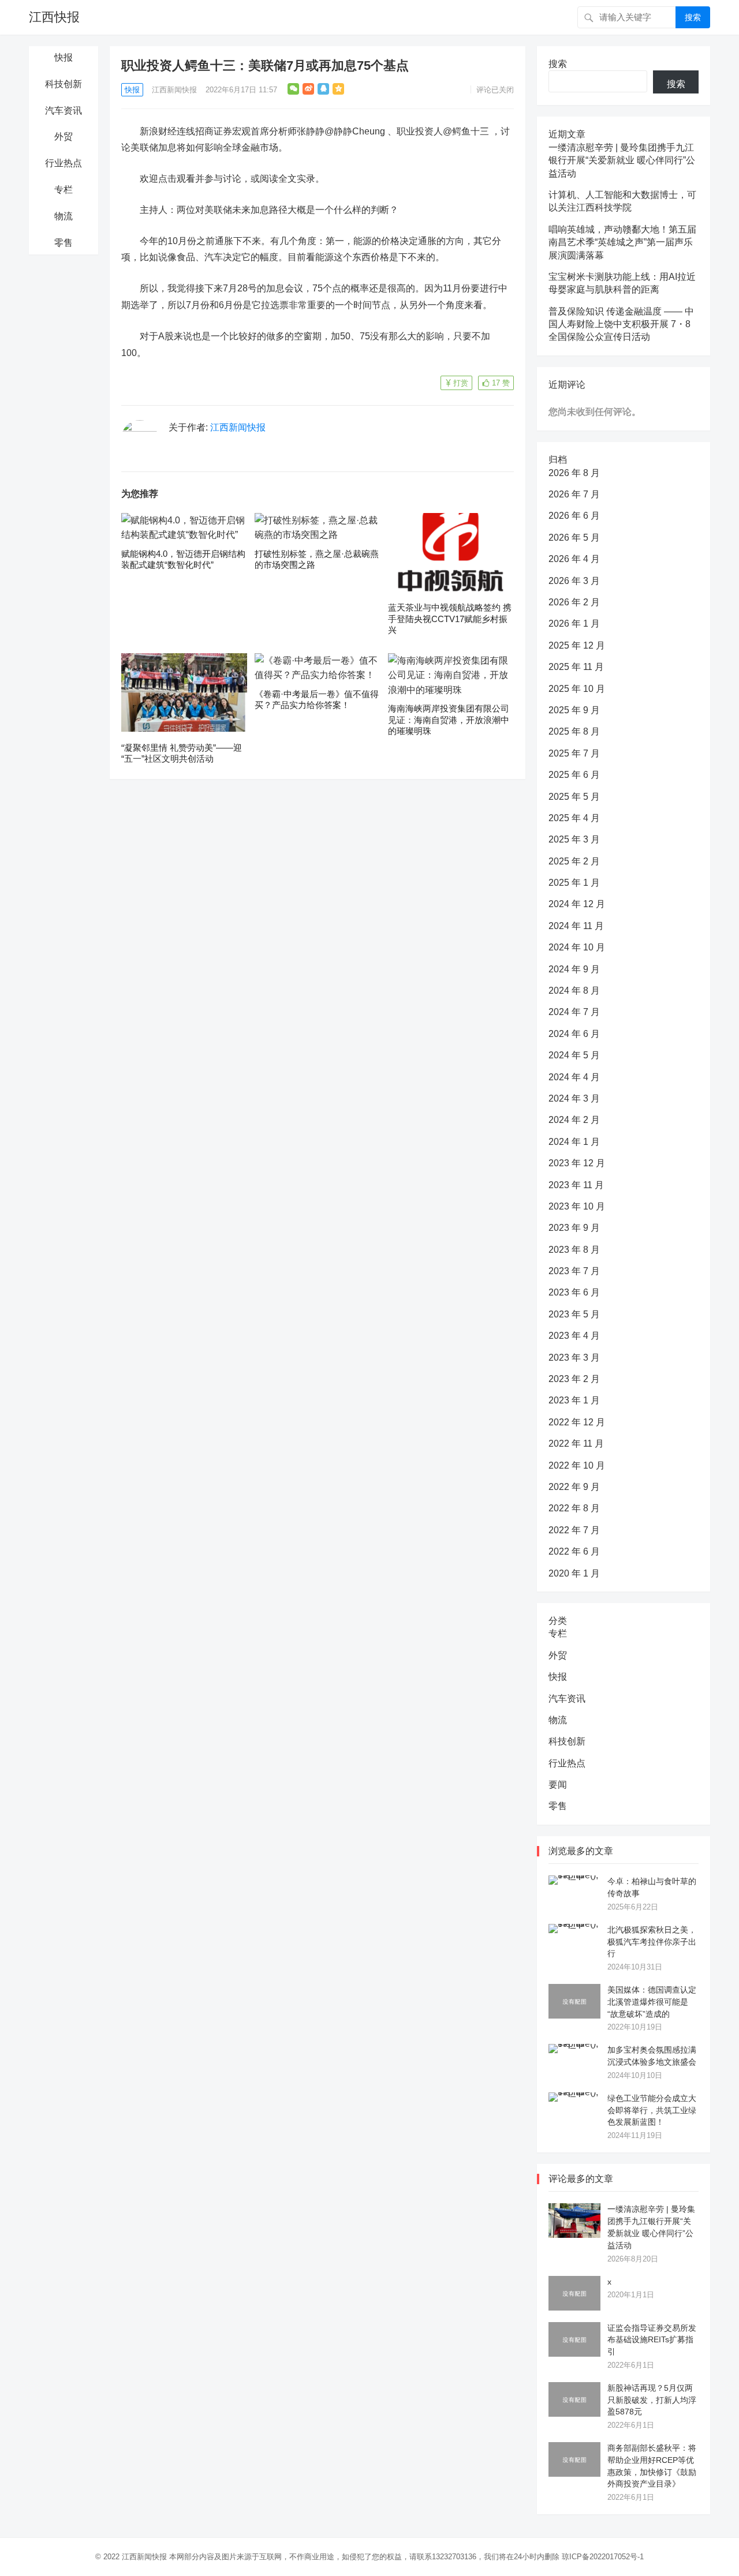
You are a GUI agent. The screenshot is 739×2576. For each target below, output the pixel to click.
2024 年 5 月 (574, 1055)
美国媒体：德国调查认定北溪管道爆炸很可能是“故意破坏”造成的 (652, 2002)
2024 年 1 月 (574, 1142)
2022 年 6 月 (574, 1551)
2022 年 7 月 (574, 1530)
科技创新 (64, 84)
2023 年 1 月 (574, 1400)
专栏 (64, 190)
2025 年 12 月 (577, 645)
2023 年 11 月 (576, 1185)
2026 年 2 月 (574, 602)
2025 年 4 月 (574, 818)
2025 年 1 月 (574, 883)
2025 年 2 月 (574, 861)
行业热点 (64, 163)
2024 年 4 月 (574, 1077)
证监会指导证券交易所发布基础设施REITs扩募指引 (652, 2340)
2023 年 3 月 (574, 1358)
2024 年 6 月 (574, 1034)
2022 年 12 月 (577, 1422)
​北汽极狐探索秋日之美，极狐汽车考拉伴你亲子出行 (652, 1942)
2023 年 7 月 (574, 1271)
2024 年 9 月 (574, 969)
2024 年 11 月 (576, 926)
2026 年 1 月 (574, 624)
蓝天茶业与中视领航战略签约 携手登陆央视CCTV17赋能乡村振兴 (450, 619)
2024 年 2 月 (574, 1120)
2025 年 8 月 (574, 731)
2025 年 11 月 (576, 667)
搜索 (693, 17)
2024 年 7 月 (574, 1012)
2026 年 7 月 (574, 494)
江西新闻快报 (174, 90)
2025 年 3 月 (574, 839)
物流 (64, 216)
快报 (64, 57)
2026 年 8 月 (574, 473)
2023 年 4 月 (574, 1336)
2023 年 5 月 (574, 1314)
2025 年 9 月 (574, 710)
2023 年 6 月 (574, 1292)
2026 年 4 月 (574, 559)
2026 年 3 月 (574, 581)
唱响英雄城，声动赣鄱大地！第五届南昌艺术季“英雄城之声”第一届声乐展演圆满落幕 (622, 242)
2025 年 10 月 (577, 689)
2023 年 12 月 (577, 1163)
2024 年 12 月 (577, 904)
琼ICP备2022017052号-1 (603, 2557)
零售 (64, 243)
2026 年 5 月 (574, 538)
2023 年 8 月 (574, 1250)
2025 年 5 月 (574, 797)
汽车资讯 (64, 111)
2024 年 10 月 (577, 947)
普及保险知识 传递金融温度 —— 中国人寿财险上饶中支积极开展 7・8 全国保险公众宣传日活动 (621, 324)
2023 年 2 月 (574, 1379)
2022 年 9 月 (574, 1487)
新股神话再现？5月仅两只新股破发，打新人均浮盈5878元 (652, 2400)
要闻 (558, 1785)
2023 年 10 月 (577, 1206)
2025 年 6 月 (574, 775)
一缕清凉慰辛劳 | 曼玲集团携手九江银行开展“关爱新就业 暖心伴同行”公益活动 (622, 160)
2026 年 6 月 (574, 516)
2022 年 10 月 (577, 1465)
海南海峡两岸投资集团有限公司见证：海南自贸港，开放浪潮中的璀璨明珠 (449, 720)
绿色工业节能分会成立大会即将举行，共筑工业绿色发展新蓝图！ (652, 2110)
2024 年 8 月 (574, 991)
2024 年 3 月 (574, 1098)
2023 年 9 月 (574, 1228)
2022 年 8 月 (574, 1508)
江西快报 (54, 17)
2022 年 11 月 (576, 1444)
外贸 (64, 136)
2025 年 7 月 (574, 753)
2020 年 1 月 (574, 1573)
